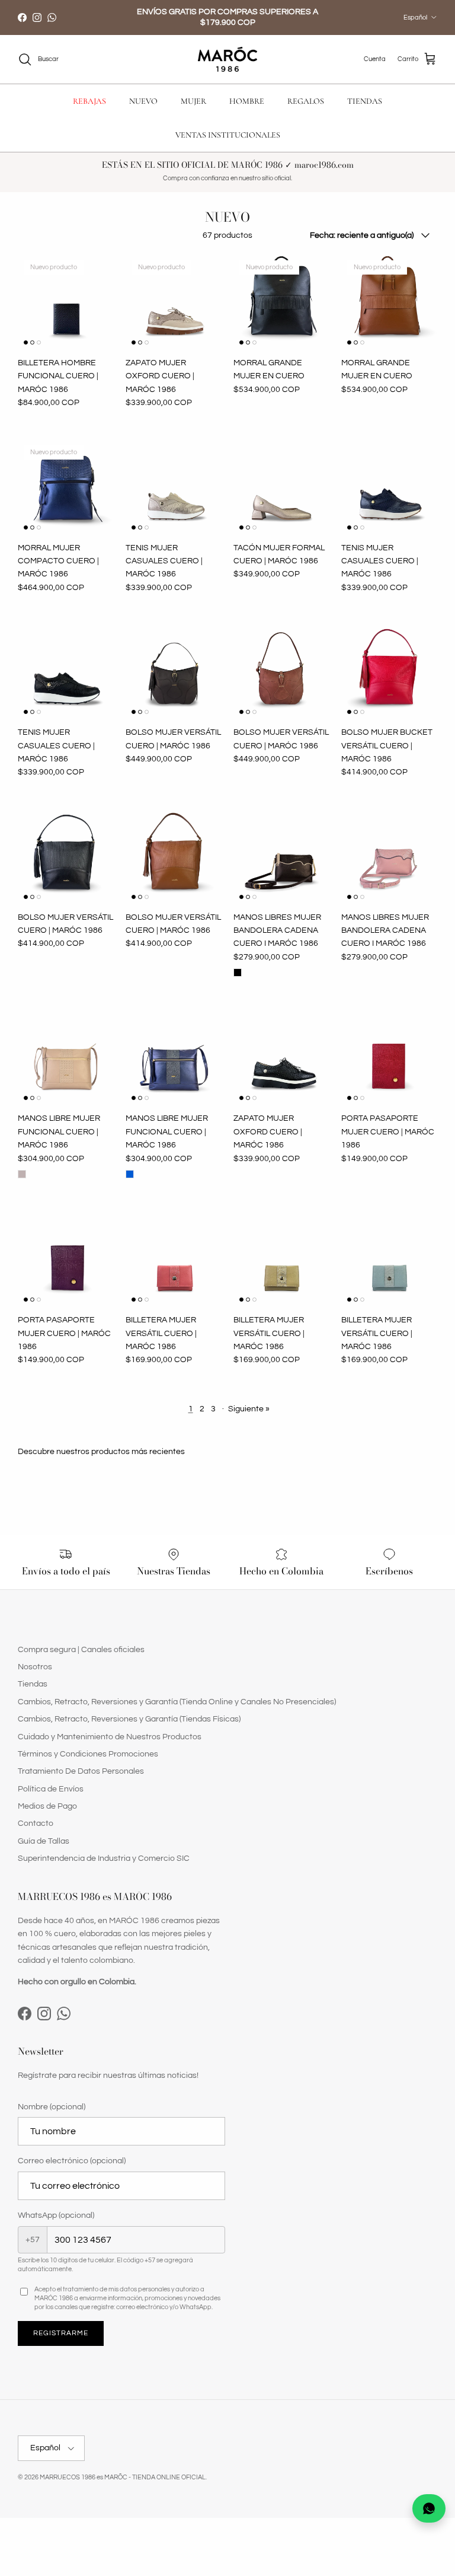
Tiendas (33, 1684)
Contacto (36, 1823)
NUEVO (143, 101)
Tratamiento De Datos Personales (81, 1771)
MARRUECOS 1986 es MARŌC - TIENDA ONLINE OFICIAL (123, 2477)
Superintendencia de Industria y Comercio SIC (104, 1858)
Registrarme (61, 2333)
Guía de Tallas (44, 1841)
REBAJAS (89, 101)
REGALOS (306, 101)
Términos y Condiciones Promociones (88, 1754)
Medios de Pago (47, 1806)
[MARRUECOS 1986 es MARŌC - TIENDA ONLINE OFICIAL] (227, 60)
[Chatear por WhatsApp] (429, 2508)
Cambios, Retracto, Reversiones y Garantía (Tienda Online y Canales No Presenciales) (177, 1702)
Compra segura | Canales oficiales (81, 1650)
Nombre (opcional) (52, 2107)
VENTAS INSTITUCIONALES (228, 135)
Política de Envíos (51, 1789)
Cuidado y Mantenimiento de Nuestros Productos (110, 1737)
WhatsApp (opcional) (56, 2215)
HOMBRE (247, 101)
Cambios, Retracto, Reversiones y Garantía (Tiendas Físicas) (129, 1719)
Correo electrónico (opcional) (72, 2161)
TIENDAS (365, 101)
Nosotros (35, 1667)
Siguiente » (249, 1409)
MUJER (193, 101)
